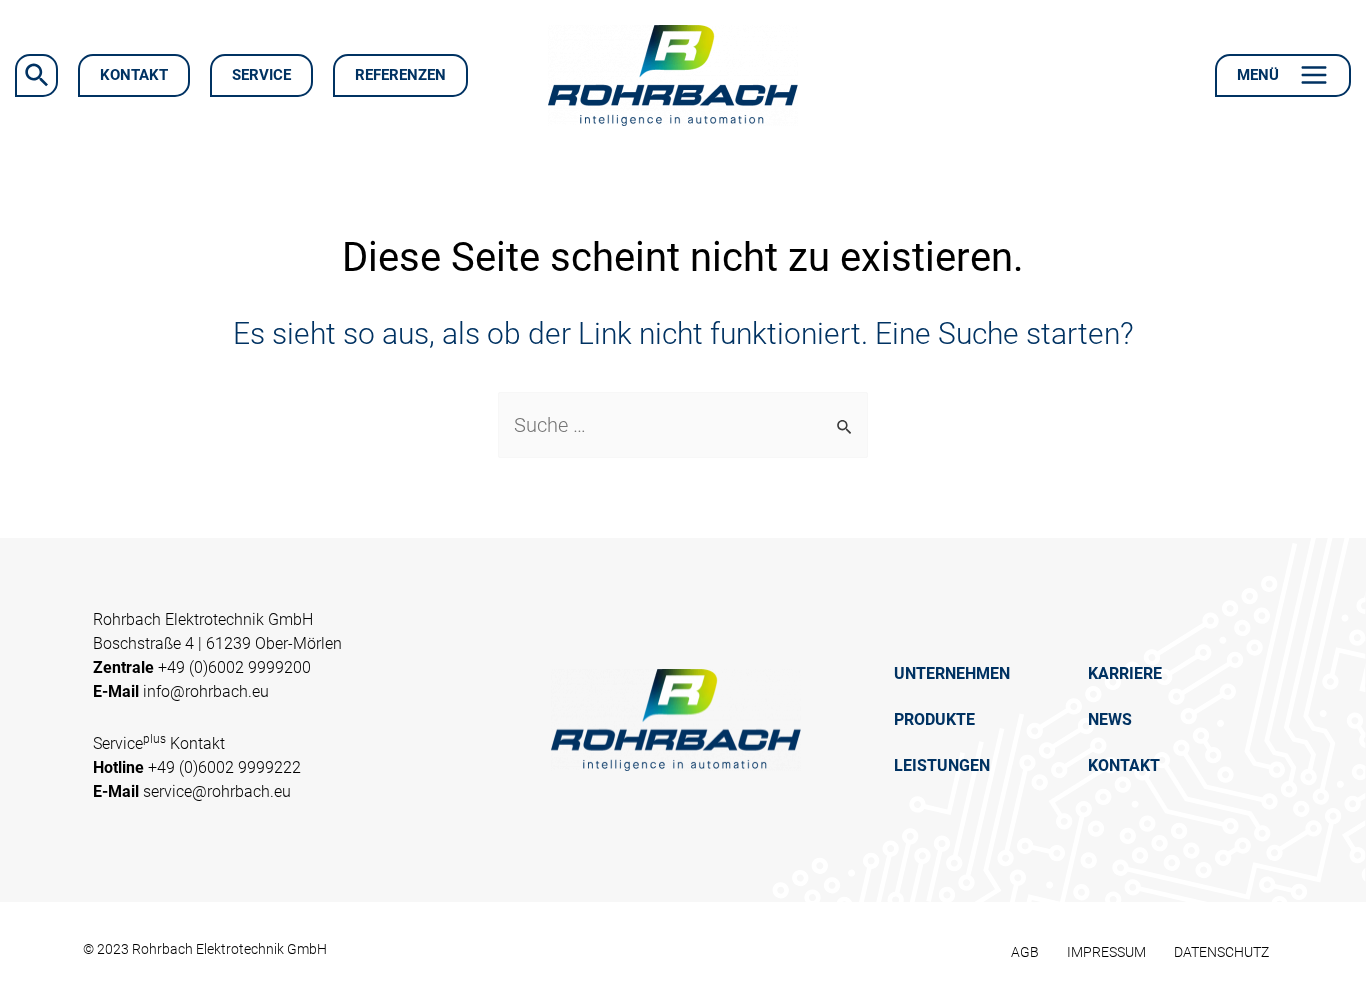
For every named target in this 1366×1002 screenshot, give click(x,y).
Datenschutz (1221, 952)
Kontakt (1124, 765)
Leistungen (942, 765)
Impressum (1106, 952)
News (1110, 719)
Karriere (1125, 673)
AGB (1025, 952)
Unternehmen (952, 673)
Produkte (934, 719)
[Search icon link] (36, 75)
